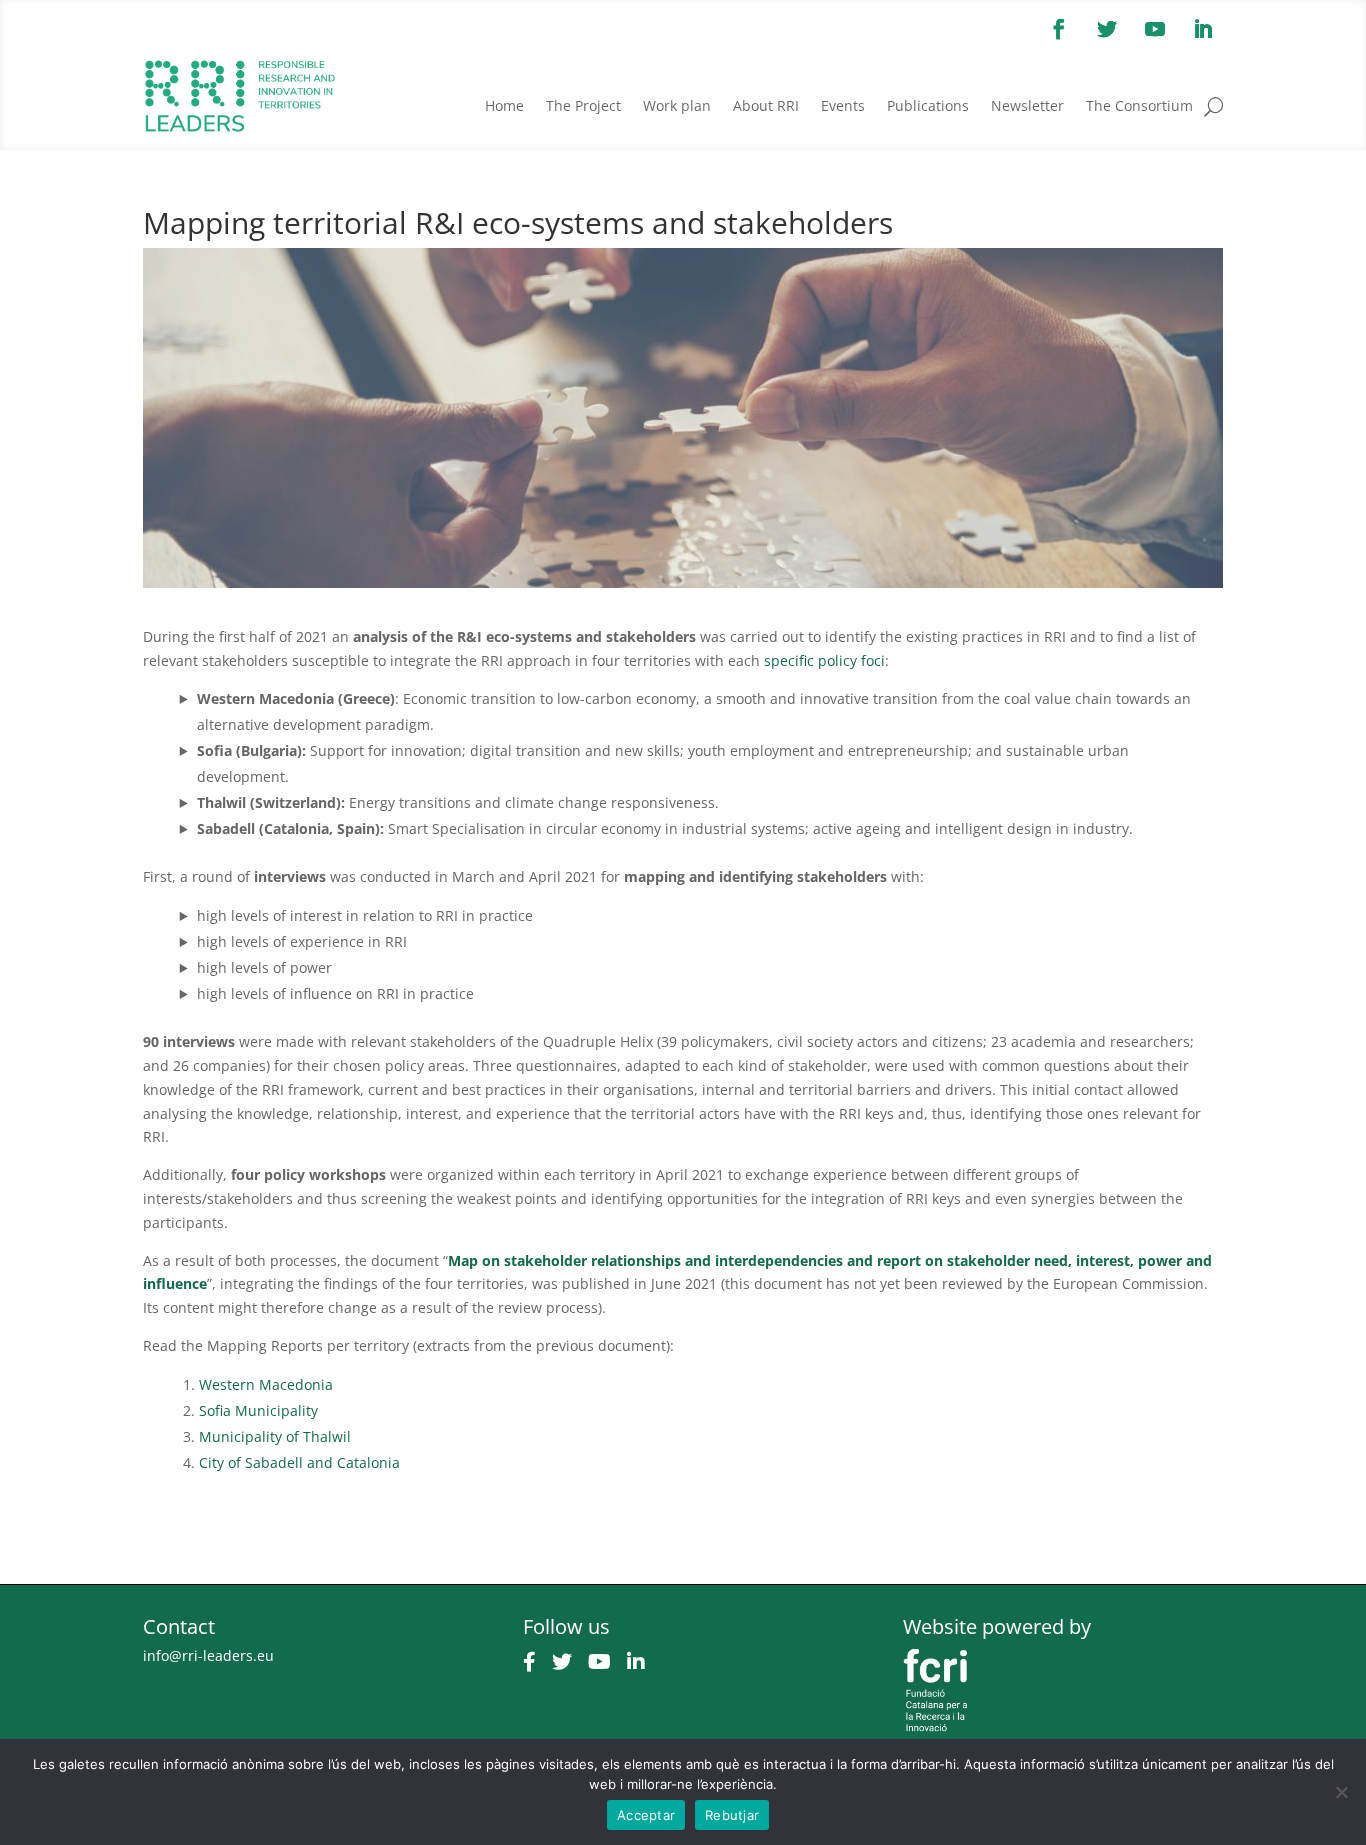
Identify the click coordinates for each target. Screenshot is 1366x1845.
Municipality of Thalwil (275, 1436)
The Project (583, 105)
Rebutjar (732, 1815)
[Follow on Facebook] (1059, 29)
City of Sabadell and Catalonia (299, 1462)
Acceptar (646, 1815)
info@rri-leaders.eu (208, 1655)
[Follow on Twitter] (1107, 29)
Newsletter (1027, 105)
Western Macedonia (266, 1384)
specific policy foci (824, 660)
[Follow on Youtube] (1155, 29)
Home (504, 105)
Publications (928, 105)
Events (843, 105)
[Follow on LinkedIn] (1203, 29)
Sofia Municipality (258, 1410)
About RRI (766, 105)
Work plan (677, 105)
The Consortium (1139, 105)
